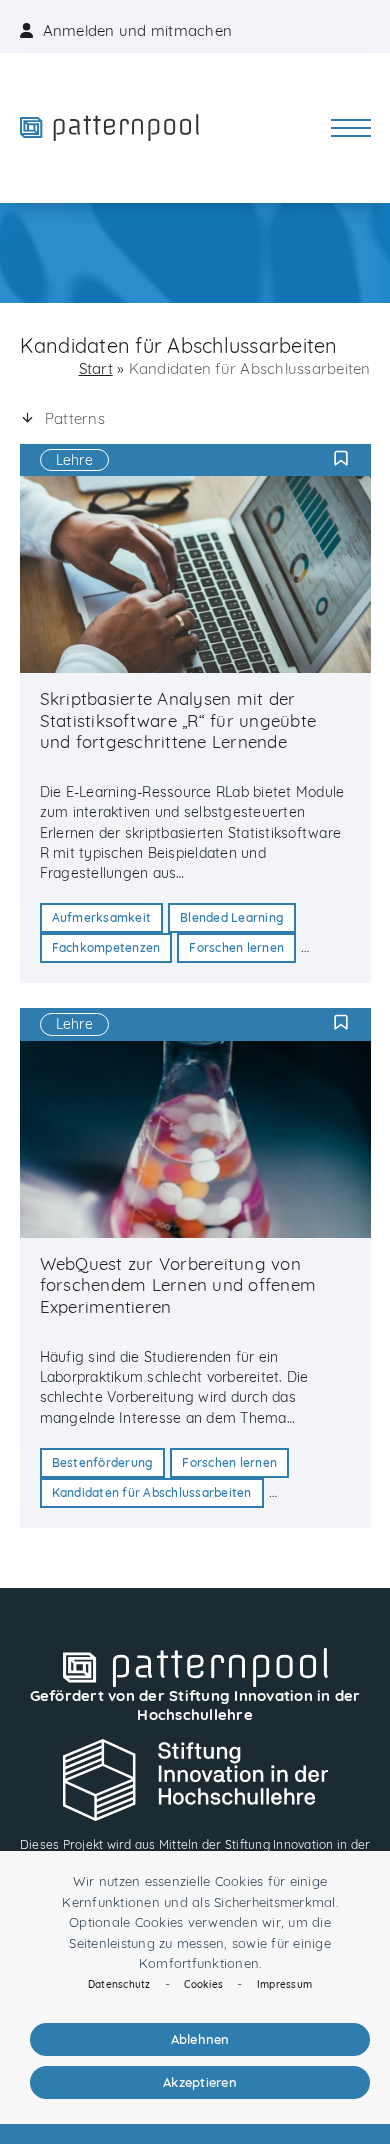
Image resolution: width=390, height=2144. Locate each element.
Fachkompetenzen (106, 947)
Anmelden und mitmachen (138, 30)
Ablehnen (200, 2039)
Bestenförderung (103, 1462)
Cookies (203, 1984)
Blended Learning (232, 917)
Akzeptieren (200, 2082)
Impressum (284, 1984)
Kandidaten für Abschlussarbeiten (152, 1492)
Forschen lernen (236, 947)
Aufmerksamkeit (102, 917)
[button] (351, 128)
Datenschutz (119, 1984)
